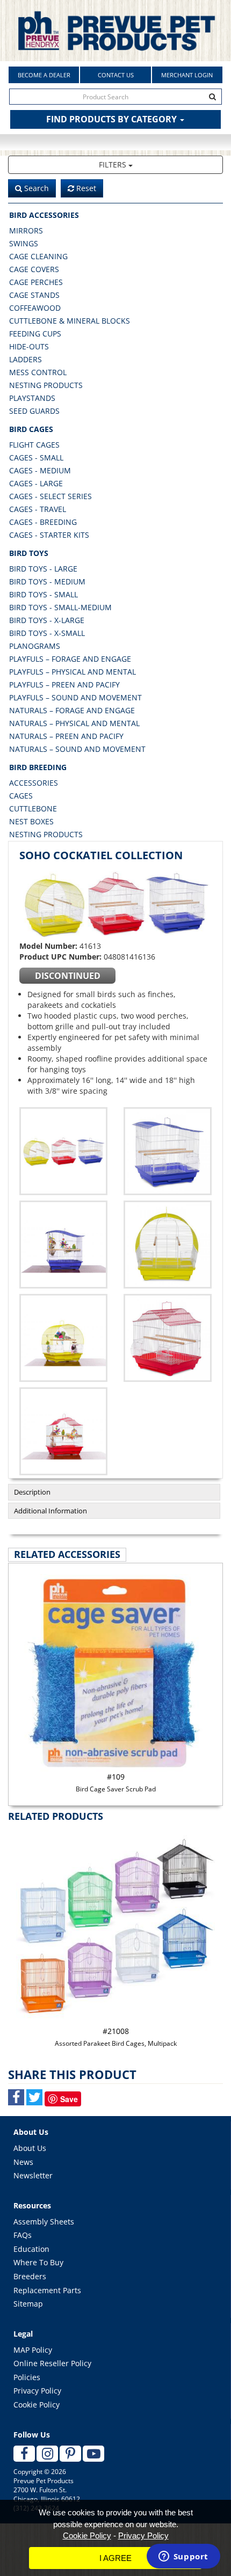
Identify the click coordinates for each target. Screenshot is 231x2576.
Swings (24, 243)
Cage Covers (34, 269)
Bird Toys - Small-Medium (60, 607)
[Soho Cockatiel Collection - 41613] (115, 903)
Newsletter (33, 2175)
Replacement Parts (47, 2290)
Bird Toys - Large (43, 569)
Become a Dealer (44, 75)
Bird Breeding (38, 767)
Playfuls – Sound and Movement (75, 697)
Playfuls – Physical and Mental (73, 672)
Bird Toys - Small (44, 594)
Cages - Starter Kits (49, 535)
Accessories (34, 783)
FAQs (23, 2235)
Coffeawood (35, 308)
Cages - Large (36, 483)
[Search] (213, 97)
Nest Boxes (31, 821)
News (23, 2162)
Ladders (26, 359)
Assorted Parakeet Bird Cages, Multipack (116, 2037)
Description (32, 1492)
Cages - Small (36, 458)
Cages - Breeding (43, 522)
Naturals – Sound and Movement (77, 749)
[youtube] (93, 2454)
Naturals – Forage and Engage (72, 710)
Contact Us (116, 75)
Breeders (30, 2276)
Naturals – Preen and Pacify (66, 736)
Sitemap (28, 2304)
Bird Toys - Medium (47, 581)
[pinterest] (70, 2454)
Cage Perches (36, 282)
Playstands (32, 398)
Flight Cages (34, 445)
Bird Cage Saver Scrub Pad (116, 1783)
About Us (30, 2148)
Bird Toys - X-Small (47, 633)
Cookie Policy (37, 2405)
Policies (27, 2377)
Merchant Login (187, 75)
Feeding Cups (35, 334)
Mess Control (38, 372)
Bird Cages (31, 429)
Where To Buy (38, 2262)
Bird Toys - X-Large (47, 620)
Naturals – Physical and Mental (74, 723)
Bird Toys (29, 553)
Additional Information (50, 1511)
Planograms (35, 646)
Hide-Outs (29, 346)
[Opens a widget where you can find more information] (183, 2557)
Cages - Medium (40, 470)
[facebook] (24, 2454)
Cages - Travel (38, 509)
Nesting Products (46, 385)
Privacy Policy (37, 2391)
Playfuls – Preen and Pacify (64, 685)
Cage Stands (34, 295)
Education (31, 2249)
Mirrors (26, 230)
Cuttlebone (33, 808)
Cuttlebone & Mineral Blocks (70, 321)
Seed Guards (34, 411)
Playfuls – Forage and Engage (70, 659)
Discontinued (68, 976)
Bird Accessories (44, 215)
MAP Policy (33, 2350)
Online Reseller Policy (52, 2363)
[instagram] (47, 2454)
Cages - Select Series (50, 496)
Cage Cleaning (38, 256)
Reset (85, 188)
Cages (21, 796)
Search (35, 188)
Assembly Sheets (44, 2222)
